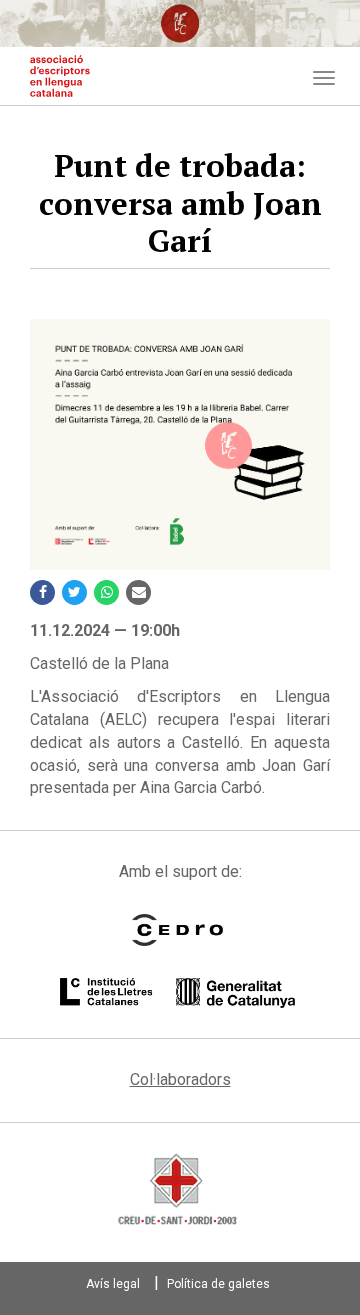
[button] (180, 444)
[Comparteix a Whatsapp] (106, 592)
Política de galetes (218, 1284)
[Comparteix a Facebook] (42, 592)
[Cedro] (177, 930)
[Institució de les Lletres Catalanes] (177, 993)
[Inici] (60, 76)
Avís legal (113, 1284)
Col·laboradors (180, 1079)
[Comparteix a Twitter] (74, 592)
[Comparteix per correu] (138, 592)
